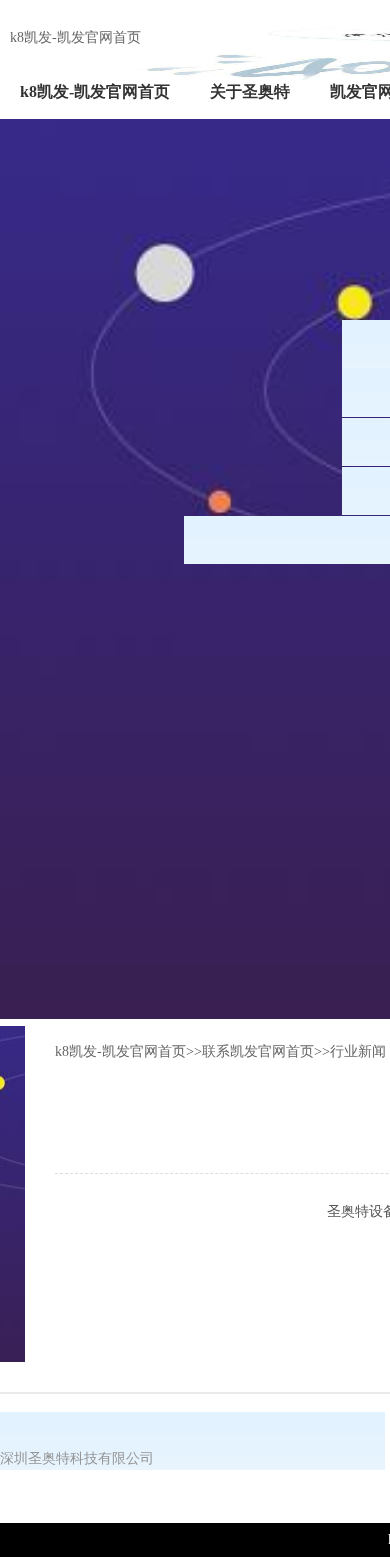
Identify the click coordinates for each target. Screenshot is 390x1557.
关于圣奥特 (250, 91)
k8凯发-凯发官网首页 (75, 37)
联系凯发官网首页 (258, 1051)
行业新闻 (358, 1051)
